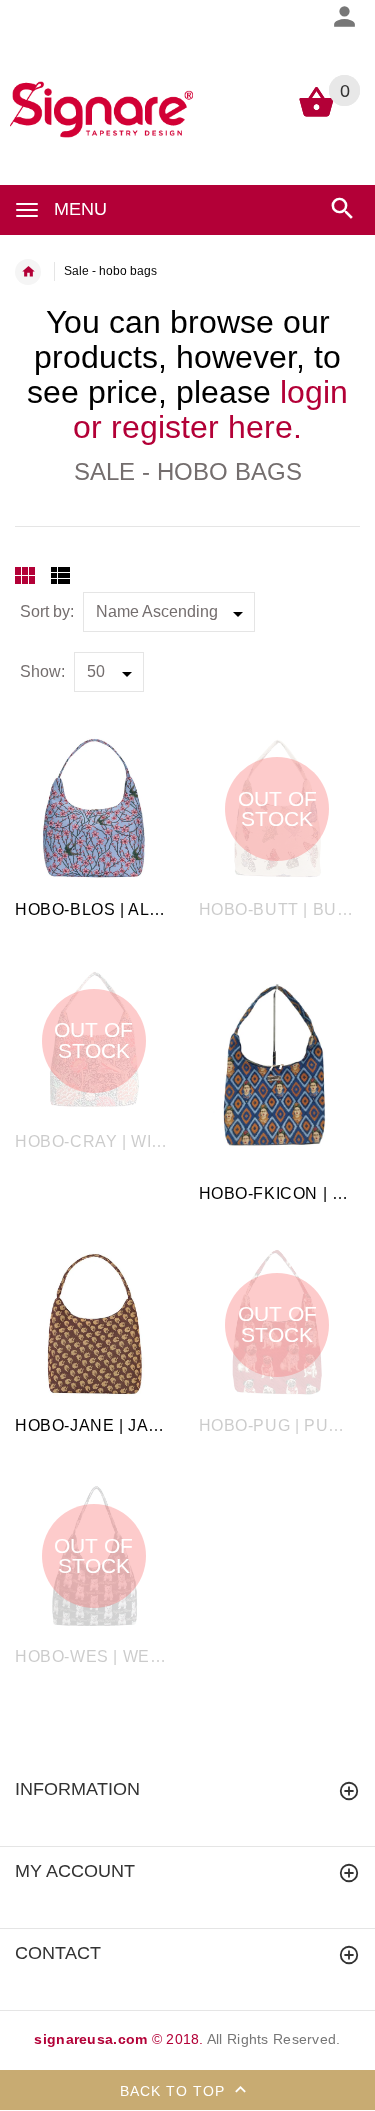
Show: (42, 671)
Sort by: (47, 611)
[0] (316, 115)
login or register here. (210, 409)
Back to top (175, 2091)
